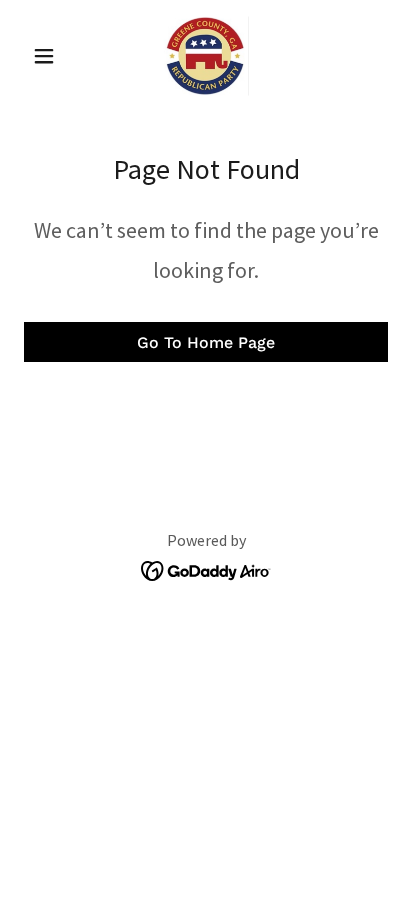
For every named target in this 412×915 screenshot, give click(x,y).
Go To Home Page (206, 342)
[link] (206, 56)
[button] (51, 56)
